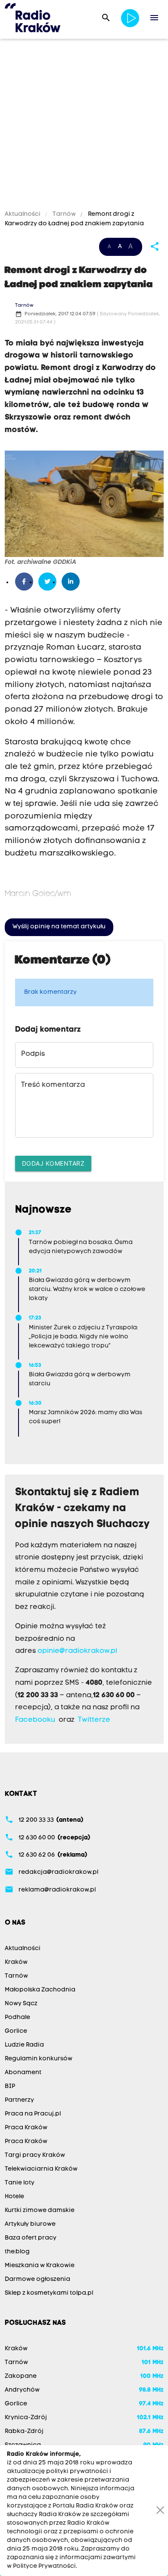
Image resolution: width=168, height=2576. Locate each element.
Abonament (23, 2073)
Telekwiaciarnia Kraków (41, 2169)
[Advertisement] (84, 126)
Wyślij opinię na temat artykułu (59, 927)
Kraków (16, 1962)
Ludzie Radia (24, 2045)
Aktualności (23, 214)
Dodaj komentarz (53, 1163)
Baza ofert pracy (31, 2238)
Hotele (14, 2197)
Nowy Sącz (21, 2004)
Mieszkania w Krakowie (40, 2266)
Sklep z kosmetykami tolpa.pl (49, 2293)
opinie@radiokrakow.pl (77, 1651)
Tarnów (64, 214)
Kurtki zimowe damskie (40, 2210)
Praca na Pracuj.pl (33, 2114)
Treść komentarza (53, 1085)
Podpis (33, 1054)
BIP (10, 2086)
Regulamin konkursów (39, 2059)
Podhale (17, 2018)
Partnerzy (19, 2100)
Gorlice (16, 2031)
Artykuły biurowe (30, 2224)
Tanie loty (20, 2183)
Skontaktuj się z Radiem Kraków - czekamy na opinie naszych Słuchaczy (82, 1509)
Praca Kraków (26, 2128)
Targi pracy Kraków (35, 2155)
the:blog (17, 2252)
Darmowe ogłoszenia (37, 2279)
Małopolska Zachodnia (40, 1990)
